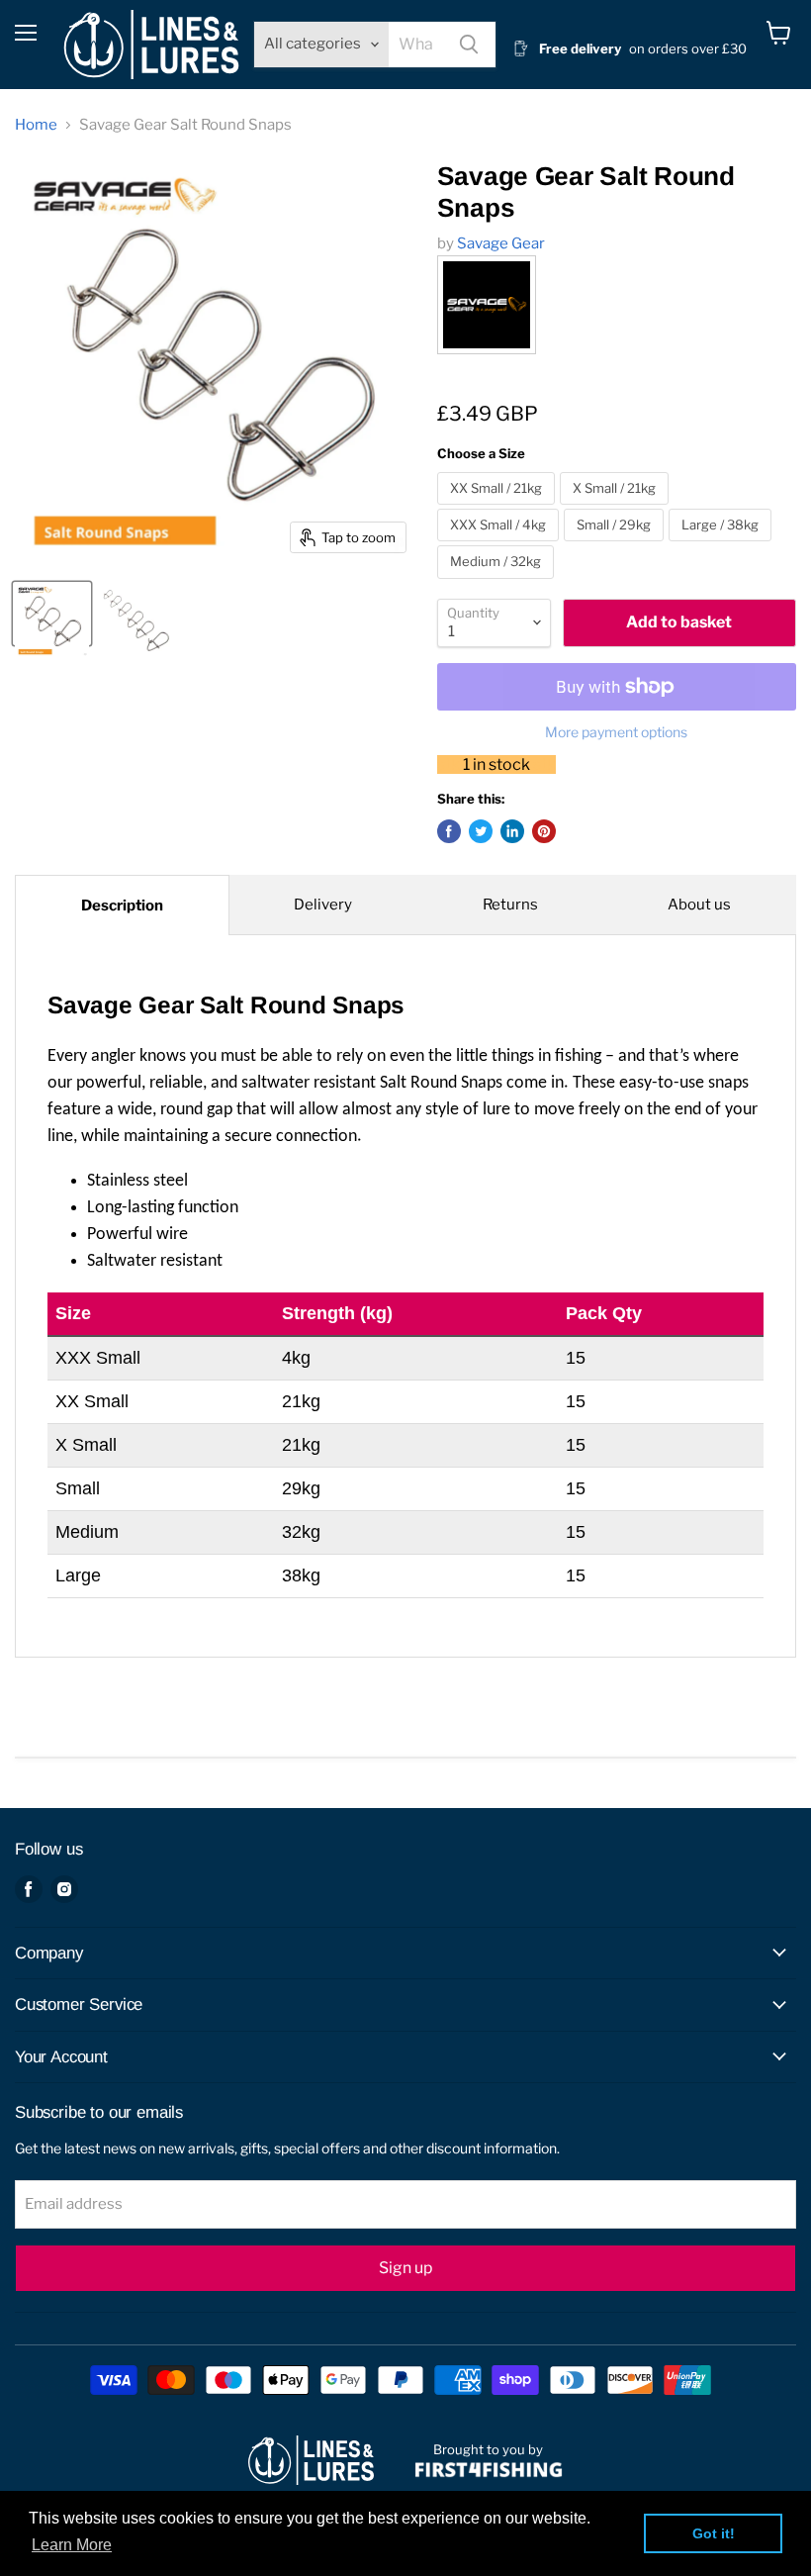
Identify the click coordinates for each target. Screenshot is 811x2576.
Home (36, 125)
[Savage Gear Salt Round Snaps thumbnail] (52, 614)
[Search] (469, 45)
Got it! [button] (714, 2533)
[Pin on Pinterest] (544, 831)
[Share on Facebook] (449, 831)
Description (122, 906)
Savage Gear (501, 243)
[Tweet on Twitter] (481, 831)
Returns (510, 905)
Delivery (323, 905)
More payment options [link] (616, 732)
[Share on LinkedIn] (512, 831)
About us (699, 905)
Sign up (405, 2268)
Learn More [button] (72, 2545)
